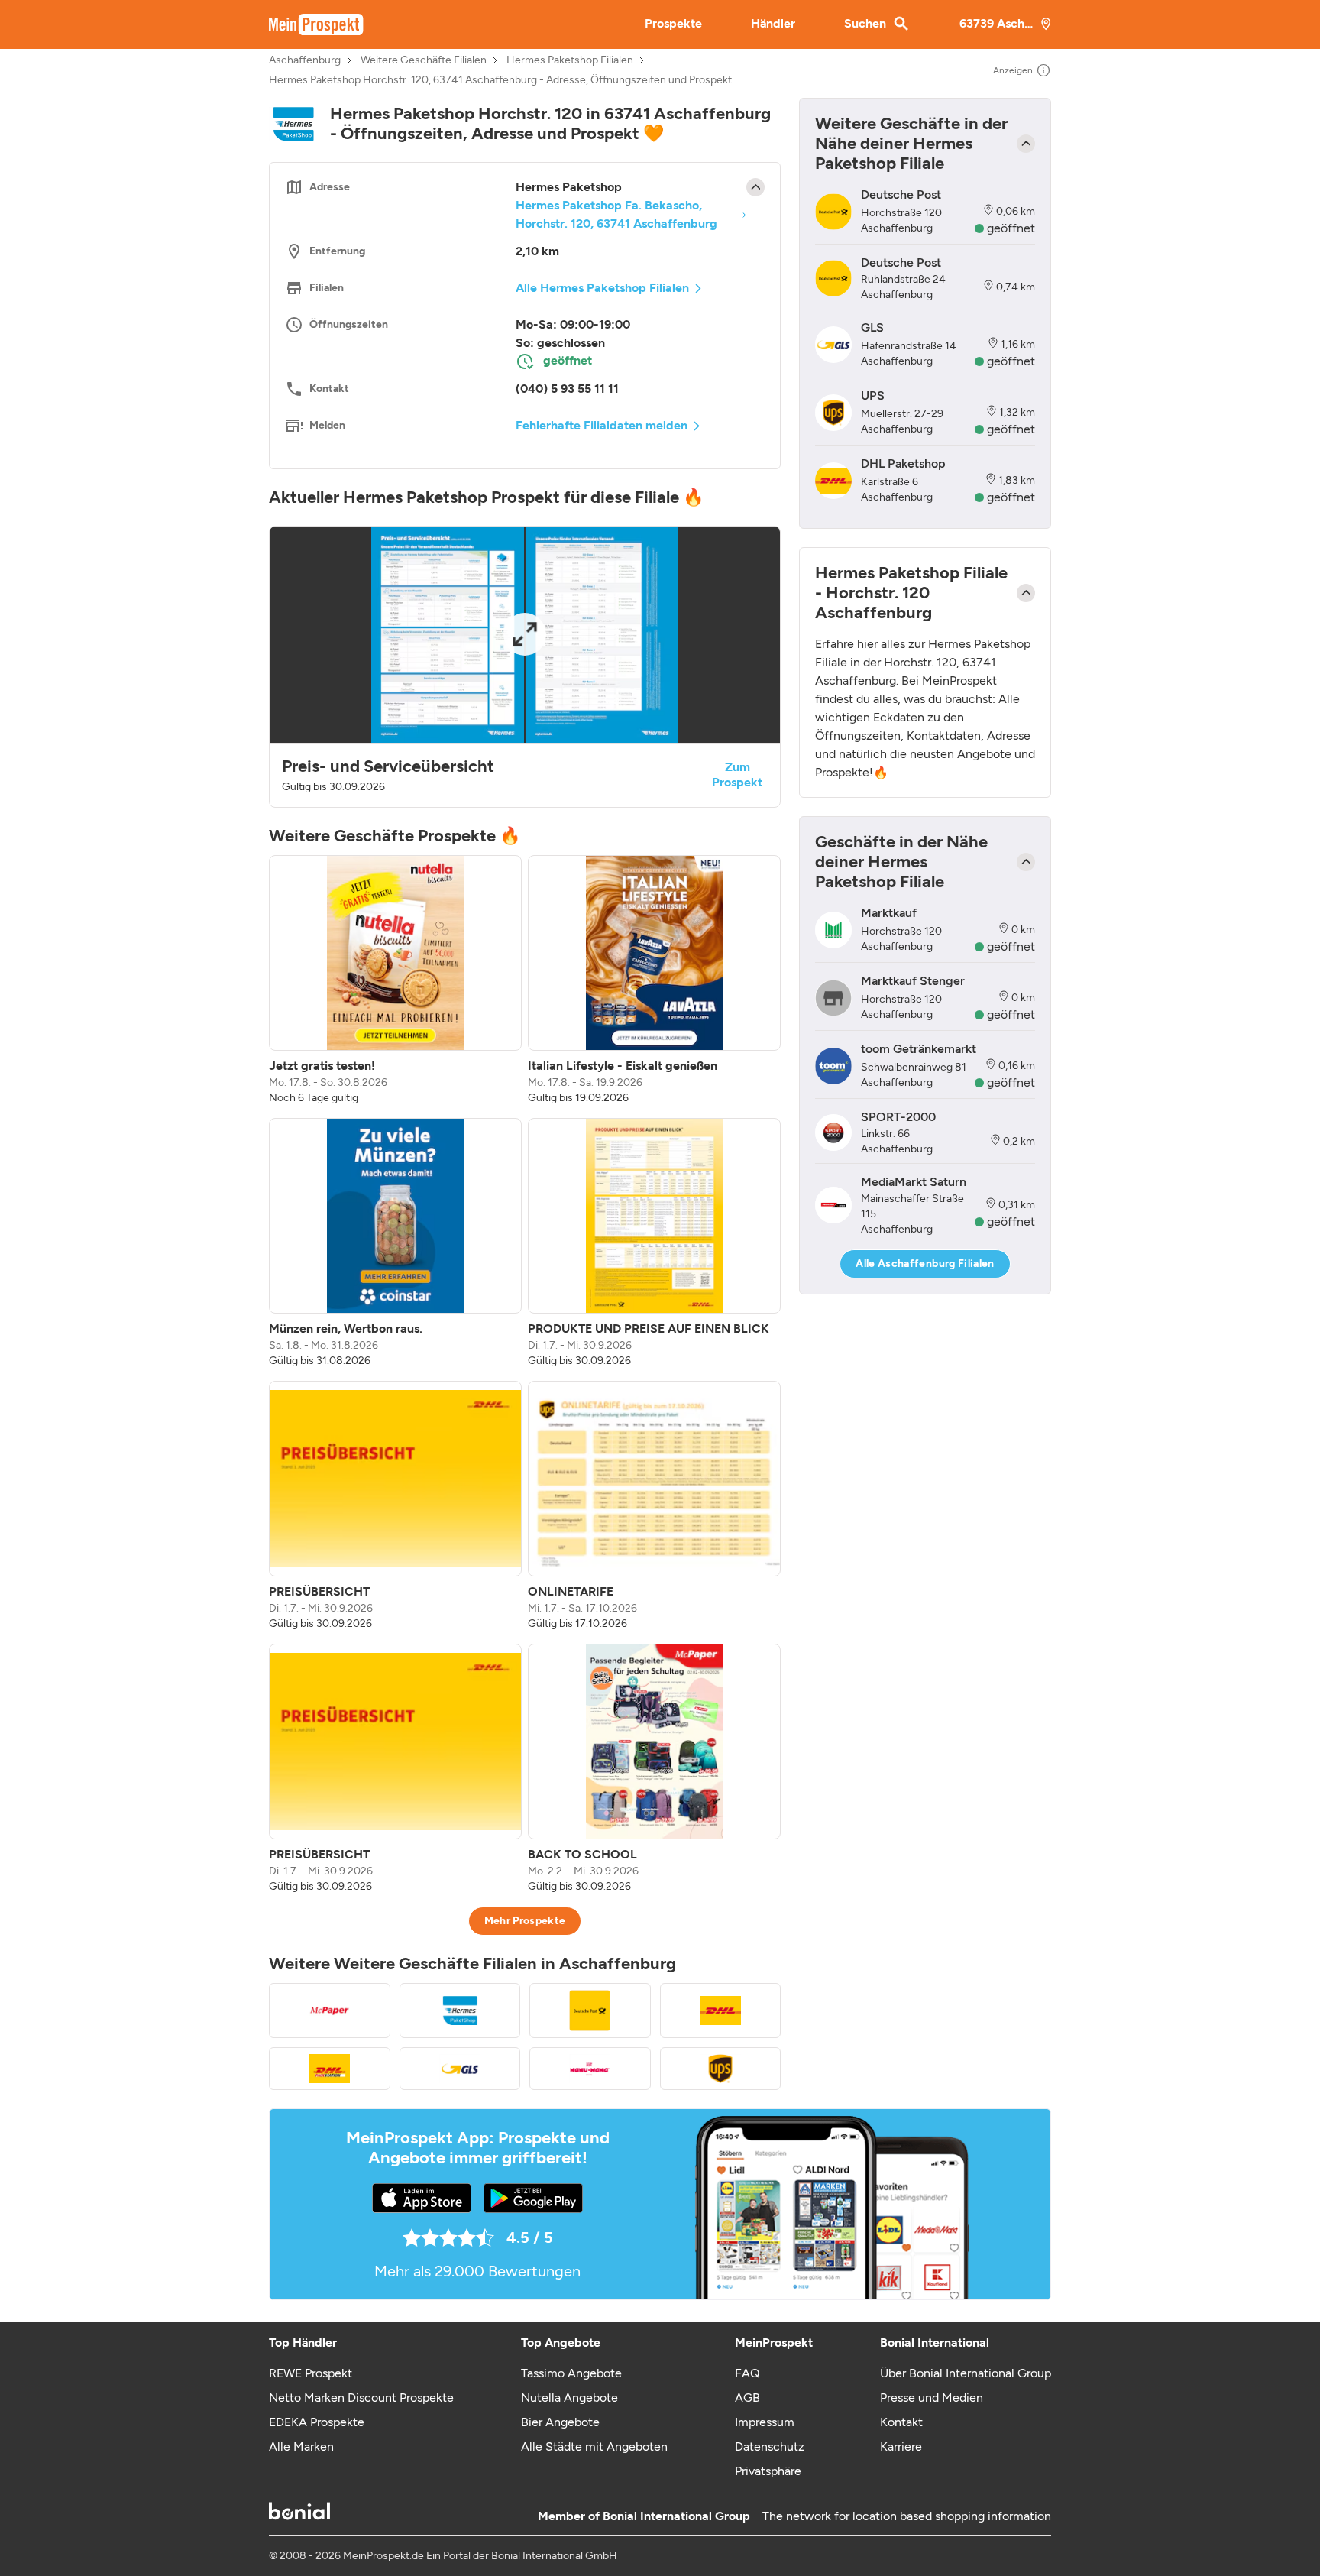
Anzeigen (1013, 70)
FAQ (747, 2373)
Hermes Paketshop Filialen (570, 60)
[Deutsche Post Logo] (590, 2011)
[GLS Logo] (460, 2069)
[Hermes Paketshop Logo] (460, 2011)
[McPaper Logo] (330, 2011)
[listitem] (395, 980)
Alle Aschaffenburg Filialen (925, 1264)
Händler (773, 23)
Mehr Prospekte (525, 1921)
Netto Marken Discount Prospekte (361, 2398)
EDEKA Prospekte (317, 2422)
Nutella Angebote (569, 2398)
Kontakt (901, 2422)
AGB (747, 2398)
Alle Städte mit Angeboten (594, 2446)
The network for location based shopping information (907, 2516)
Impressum (765, 2422)
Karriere (901, 2446)
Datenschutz (770, 2446)
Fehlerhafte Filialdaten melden (602, 425)
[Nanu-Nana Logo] (590, 2069)
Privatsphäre (768, 2471)
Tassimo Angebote (571, 2373)
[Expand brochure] (525, 635)
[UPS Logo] (721, 2069)
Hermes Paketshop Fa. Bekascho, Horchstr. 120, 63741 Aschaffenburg (616, 214)
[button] (525, 667)
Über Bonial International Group (966, 2373)
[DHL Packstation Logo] (330, 2069)
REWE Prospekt (311, 2373)
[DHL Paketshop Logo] (721, 2011)
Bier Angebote (560, 2422)
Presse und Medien (932, 2398)
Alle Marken (301, 2446)
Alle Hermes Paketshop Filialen (602, 288)
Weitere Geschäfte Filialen (424, 60)
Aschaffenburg (305, 60)
